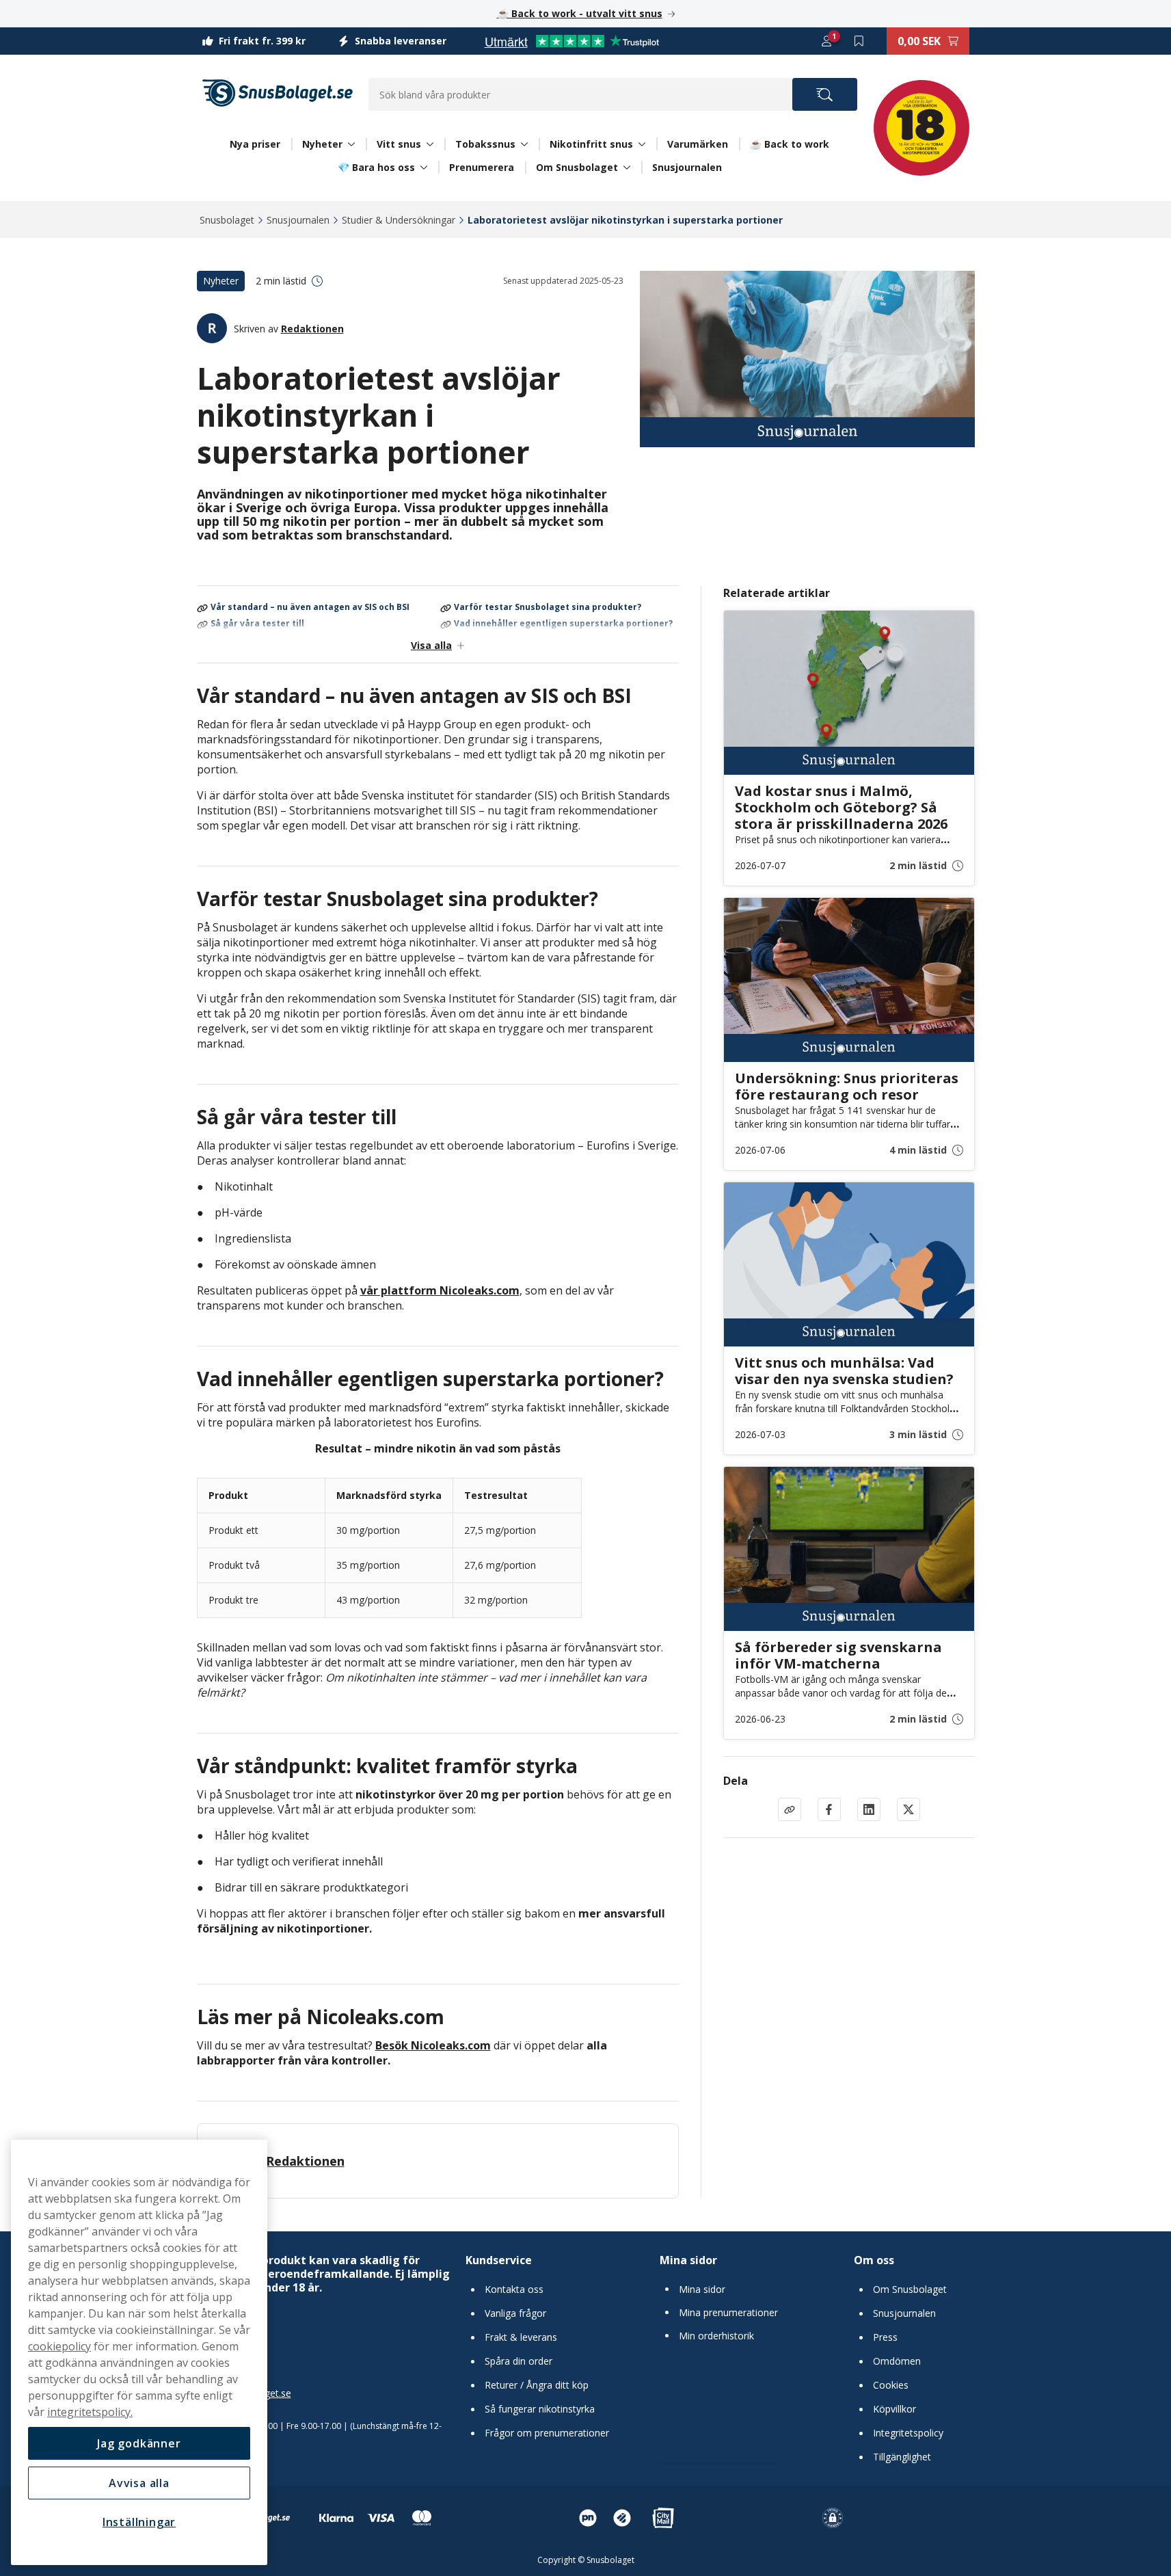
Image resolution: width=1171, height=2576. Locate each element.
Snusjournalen (687, 167)
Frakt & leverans (521, 2337)
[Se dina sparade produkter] (859, 41)
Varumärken (698, 144)
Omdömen (897, 2361)
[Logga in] (826, 41)
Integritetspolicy (908, 2433)
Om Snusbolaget (577, 168)
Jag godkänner (139, 2443)
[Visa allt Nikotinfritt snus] (642, 144)
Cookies (891, 2385)
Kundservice (499, 2260)
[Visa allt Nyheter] (351, 144)
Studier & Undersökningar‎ (399, 220)
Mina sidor (688, 2260)
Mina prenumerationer (728, 2313)
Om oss (874, 2260)
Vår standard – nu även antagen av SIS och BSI (310, 608)
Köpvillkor (894, 2409)
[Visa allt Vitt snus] (430, 144)
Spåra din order (519, 2361)
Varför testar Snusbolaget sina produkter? (548, 608)
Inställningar (139, 2522)
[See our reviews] (571, 41)
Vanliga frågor (515, 2313)
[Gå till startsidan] (278, 93)
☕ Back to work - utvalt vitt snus (580, 13)
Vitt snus (399, 144)
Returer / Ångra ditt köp (537, 2385)
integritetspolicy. (90, 2412)
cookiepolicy (59, 2346)
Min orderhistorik (716, 2336)
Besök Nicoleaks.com (433, 2045)
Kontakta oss (514, 2289)
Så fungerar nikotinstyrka (540, 2409)
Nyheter (322, 144)
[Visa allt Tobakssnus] (524, 144)
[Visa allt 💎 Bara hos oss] (424, 168)
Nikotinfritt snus (591, 144)
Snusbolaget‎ (227, 220)
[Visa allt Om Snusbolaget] (627, 168)
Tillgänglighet (902, 2457)
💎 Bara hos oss (376, 168)
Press (885, 2337)
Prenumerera (482, 167)
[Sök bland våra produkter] (825, 94)
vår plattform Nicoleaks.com (440, 1290)
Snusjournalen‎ (298, 220)
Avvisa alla (139, 2483)
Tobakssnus (485, 144)
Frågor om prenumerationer (547, 2433)
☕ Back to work (790, 144)
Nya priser (255, 144)
